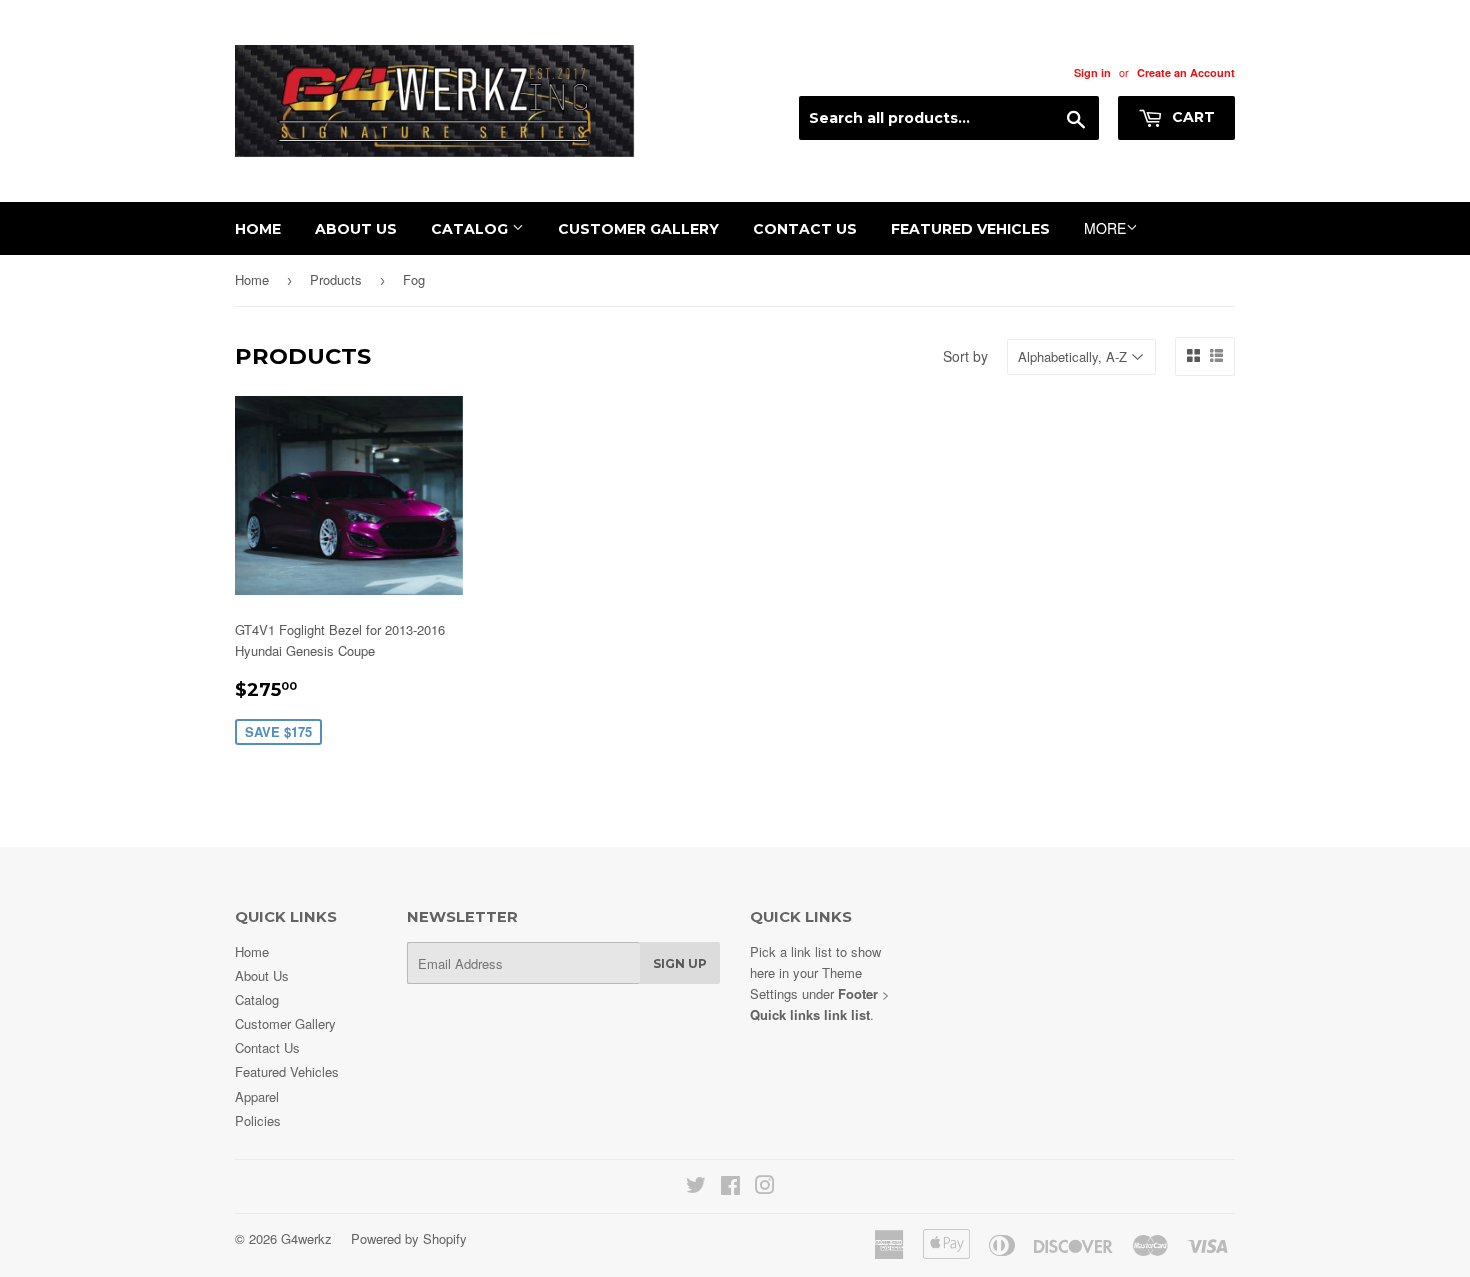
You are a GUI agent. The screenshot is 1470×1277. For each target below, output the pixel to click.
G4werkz (306, 1238)
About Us (356, 229)
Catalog (471, 229)
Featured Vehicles (970, 229)
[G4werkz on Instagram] (765, 1187)
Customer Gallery (638, 229)
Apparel (257, 1096)
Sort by (965, 356)
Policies (258, 1120)
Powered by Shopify (409, 1238)
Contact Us (805, 229)
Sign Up (680, 963)
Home (258, 229)
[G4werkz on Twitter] (696, 1187)
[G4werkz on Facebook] (730, 1187)
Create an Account (1186, 72)
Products (336, 279)
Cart (1191, 117)
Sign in (1092, 72)
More (1105, 228)
